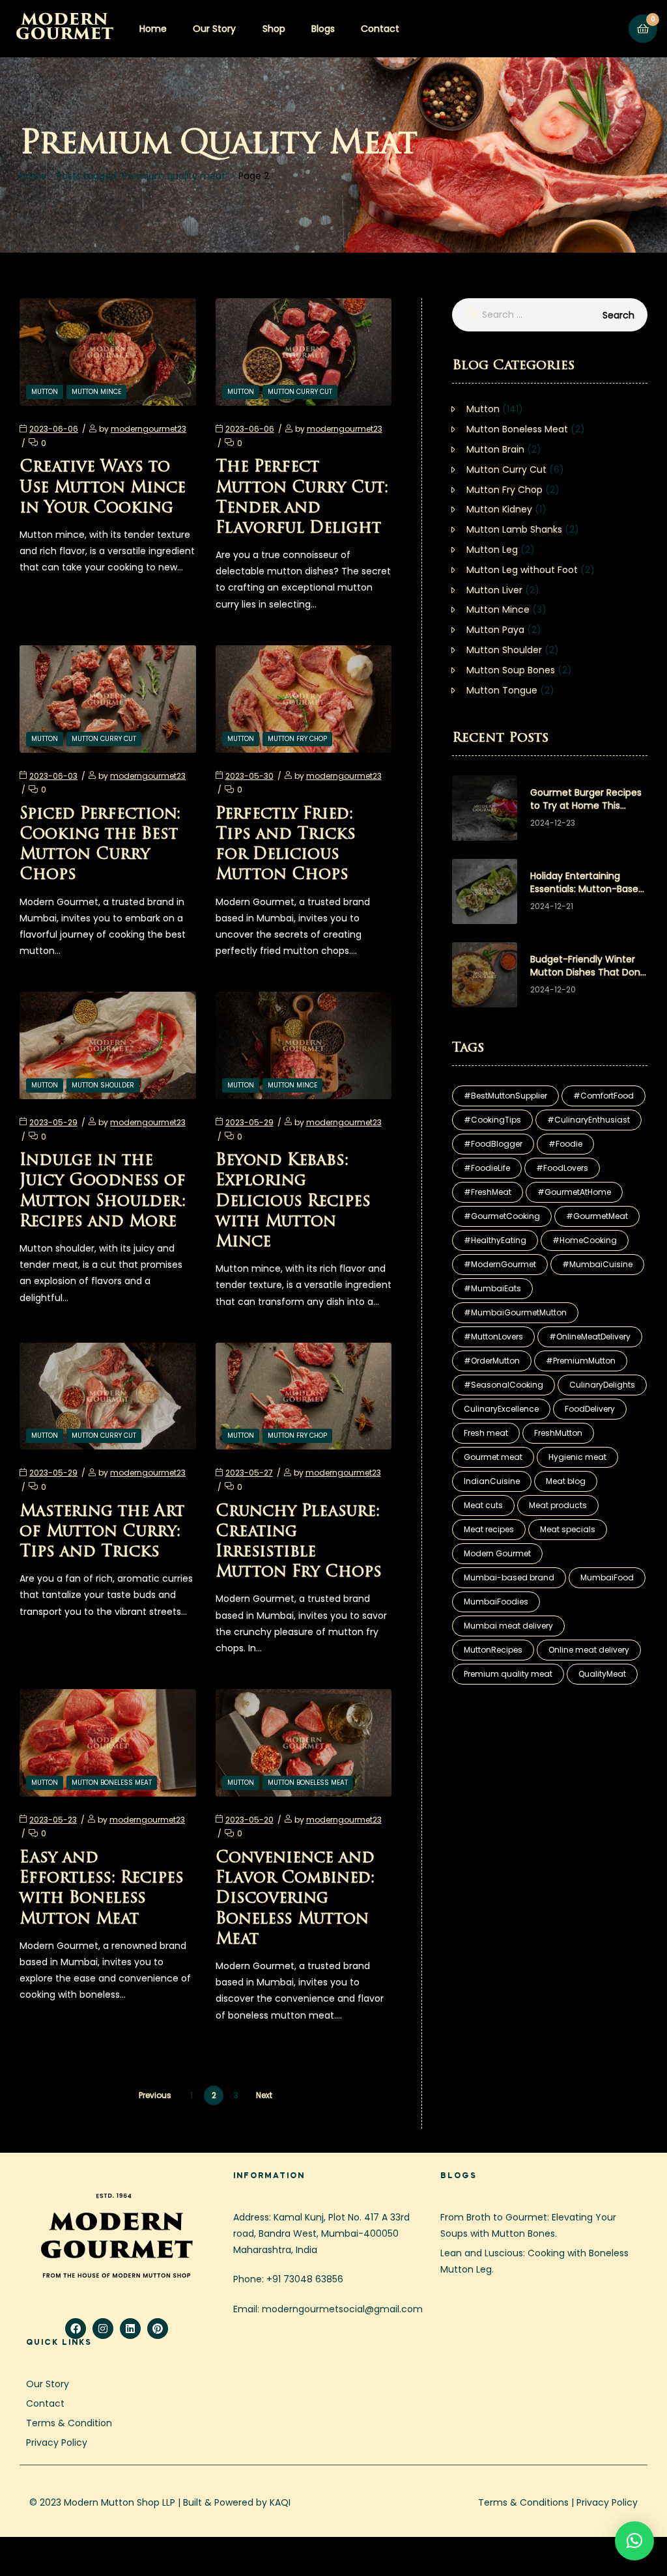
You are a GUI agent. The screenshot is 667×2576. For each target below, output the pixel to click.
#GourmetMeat (597, 1216)
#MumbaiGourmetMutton (515, 1312)
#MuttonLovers (493, 1337)
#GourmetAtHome (574, 1192)
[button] (634, 2541)
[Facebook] (76, 2329)
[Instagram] (103, 2329)
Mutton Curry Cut (300, 392)
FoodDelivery (590, 1409)
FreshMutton (558, 1433)
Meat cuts (483, 1505)
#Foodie (565, 1144)
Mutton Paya (495, 630)
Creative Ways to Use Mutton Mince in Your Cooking (103, 488)
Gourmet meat (493, 1457)
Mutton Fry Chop (297, 739)
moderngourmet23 (149, 429)
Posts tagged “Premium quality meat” (143, 176)
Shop (274, 29)
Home (153, 29)
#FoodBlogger (493, 1144)
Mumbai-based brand (509, 1577)
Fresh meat (486, 1433)
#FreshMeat (488, 1192)
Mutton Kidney (499, 509)
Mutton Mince (96, 392)
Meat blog (566, 1481)
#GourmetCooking (502, 1216)
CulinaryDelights (602, 1385)
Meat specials (568, 1529)
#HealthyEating (495, 1240)
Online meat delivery (589, 1650)
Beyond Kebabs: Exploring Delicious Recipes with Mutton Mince (293, 1202)
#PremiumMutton (581, 1361)
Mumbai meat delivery (508, 1626)
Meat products (558, 1505)
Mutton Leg (492, 550)
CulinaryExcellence (501, 1409)
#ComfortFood (603, 1096)
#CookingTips (492, 1120)
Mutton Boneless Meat (112, 1783)
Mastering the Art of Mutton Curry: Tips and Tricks (102, 1532)
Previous (155, 2095)
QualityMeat (602, 1674)
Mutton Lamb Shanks (514, 529)
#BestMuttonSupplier (505, 1096)
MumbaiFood (607, 1577)
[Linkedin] (130, 2329)
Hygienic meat (577, 1457)
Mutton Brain (495, 449)
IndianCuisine (492, 1481)
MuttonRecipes (493, 1650)
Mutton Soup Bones (511, 670)
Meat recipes (489, 1529)
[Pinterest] (158, 2329)
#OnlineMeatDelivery (590, 1337)
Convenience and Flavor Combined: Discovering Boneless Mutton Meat (295, 1899)
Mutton (45, 392)
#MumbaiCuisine (597, 1264)
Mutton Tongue (502, 690)
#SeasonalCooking (504, 1385)
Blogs (323, 29)
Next (264, 2095)
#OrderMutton (492, 1361)
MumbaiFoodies (496, 1602)
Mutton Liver (494, 590)
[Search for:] (550, 315)
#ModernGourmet (500, 1264)
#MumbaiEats (492, 1288)
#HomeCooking (585, 1240)
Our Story (214, 29)
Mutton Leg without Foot (522, 570)
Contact (380, 29)
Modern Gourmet (497, 1553)
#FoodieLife (487, 1168)
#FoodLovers (562, 1168)
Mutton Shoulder (103, 1085)
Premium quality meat (508, 1674)
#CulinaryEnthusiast (589, 1120)
